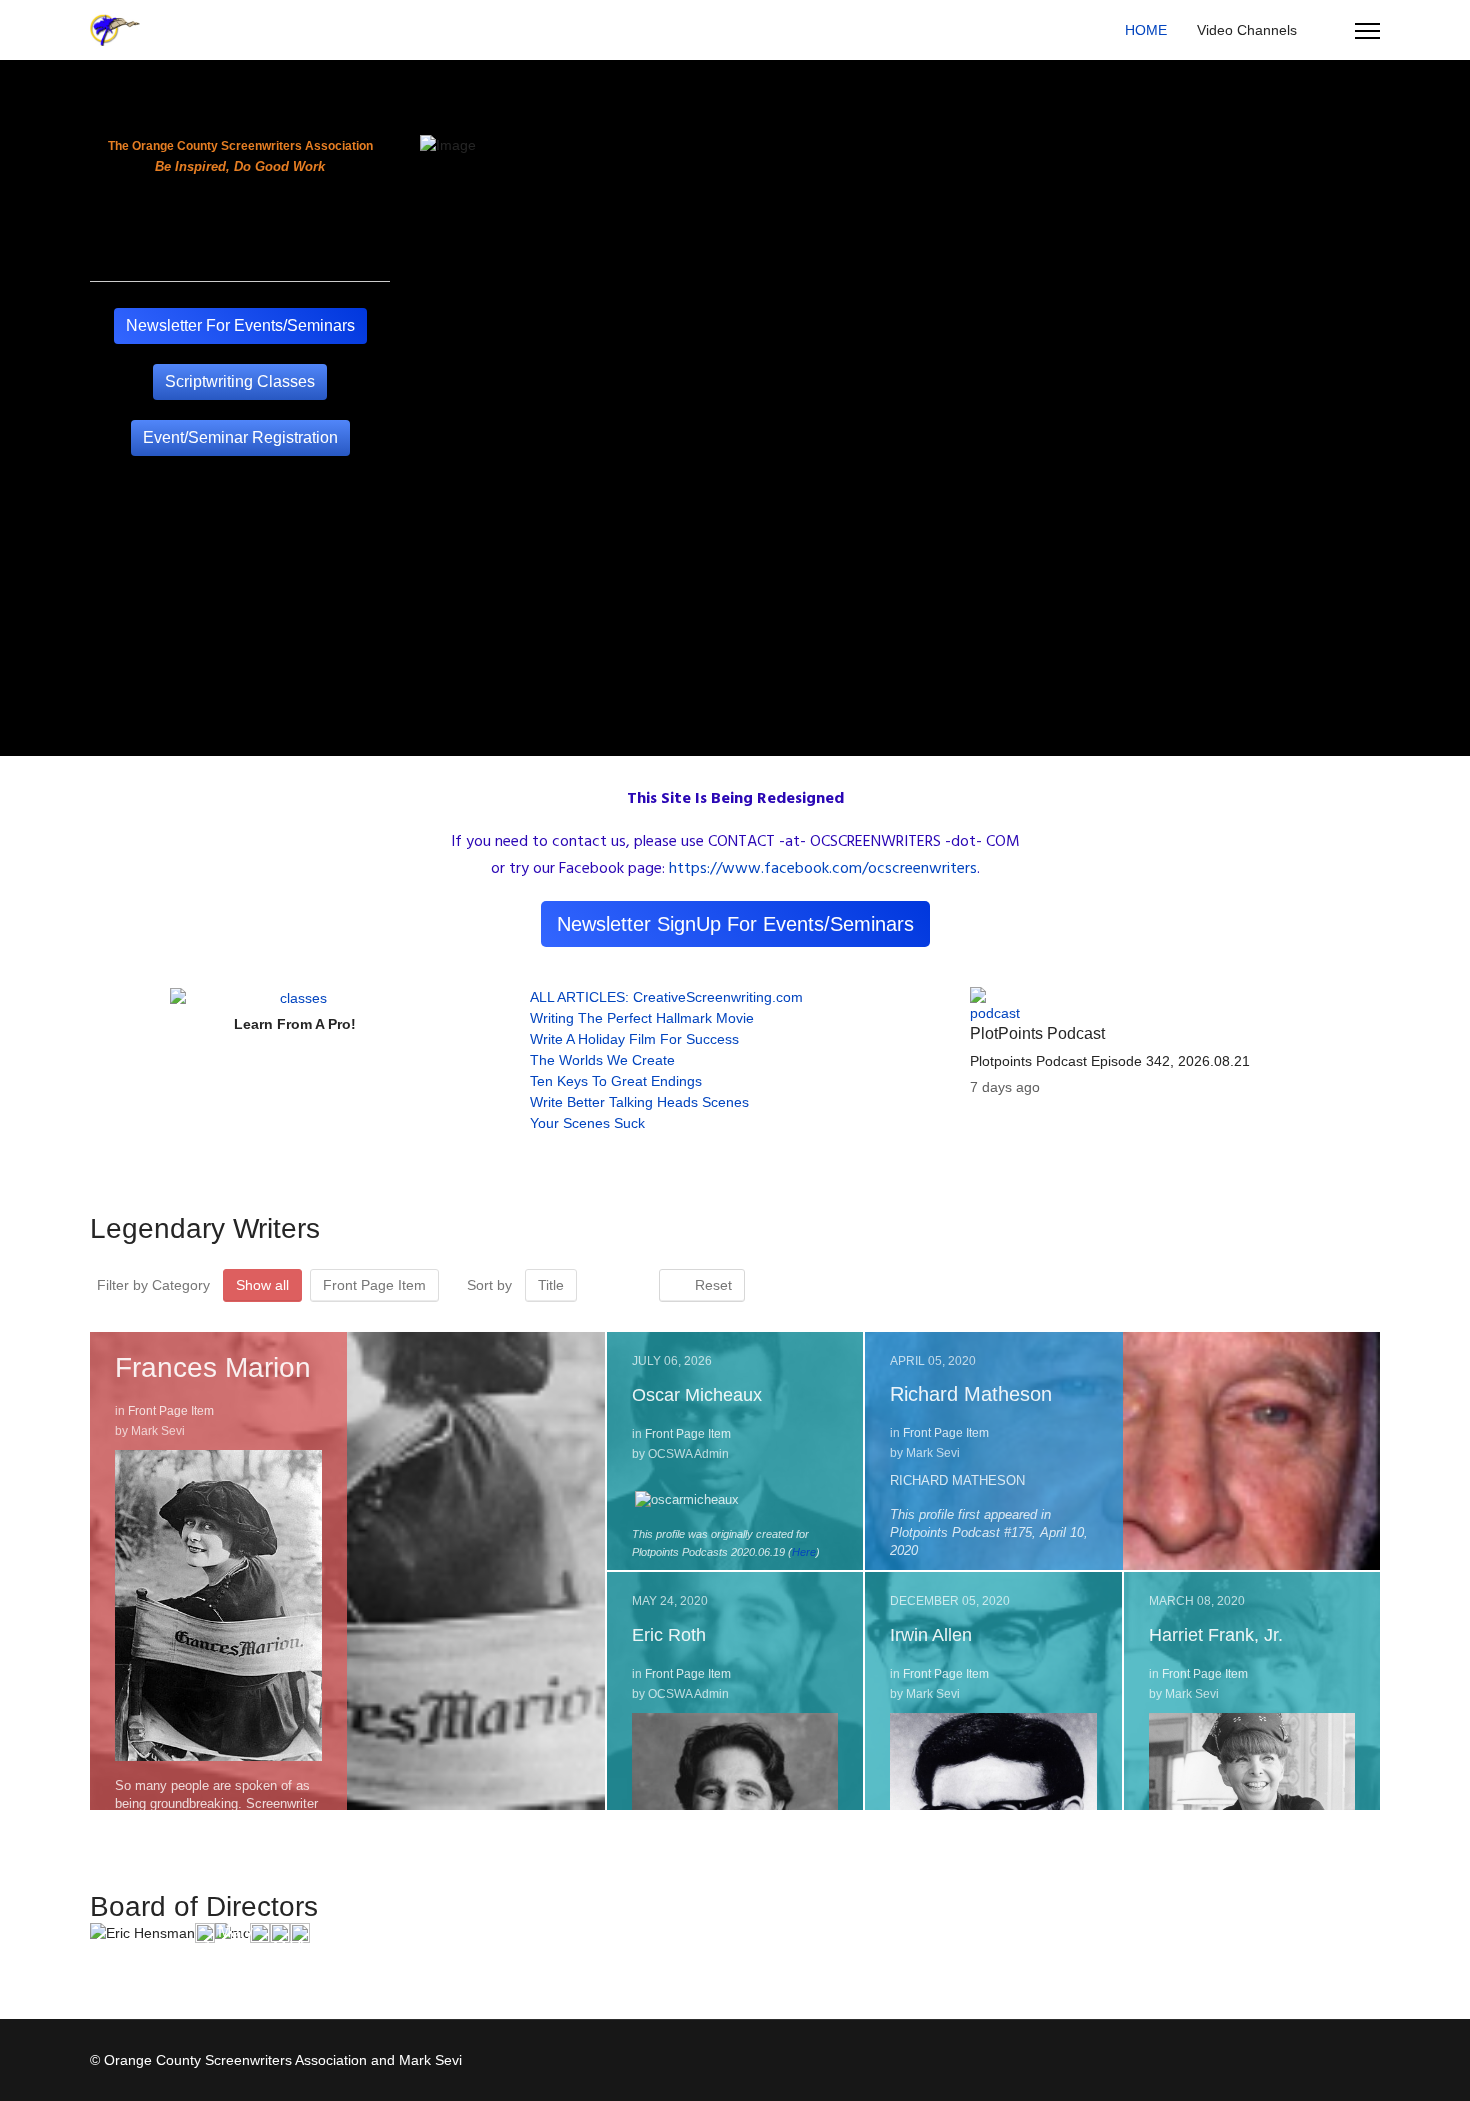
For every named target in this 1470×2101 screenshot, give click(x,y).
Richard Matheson (971, 1394)
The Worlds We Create (602, 1060)
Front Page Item (374, 1285)
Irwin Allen (931, 1635)
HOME (1146, 30)
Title (551, 1285)
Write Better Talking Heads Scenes (639, 1102)
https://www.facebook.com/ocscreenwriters (823, 869)
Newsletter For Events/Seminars (240, 325)
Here (804, 1552)
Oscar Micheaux (697, 1395)
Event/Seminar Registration (240, 437)
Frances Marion (213, 1367)
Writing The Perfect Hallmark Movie (642, 1018)
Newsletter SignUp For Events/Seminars (735, 924)
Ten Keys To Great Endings (616, 1081)
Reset (707, 1285)
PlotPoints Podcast (1037, 1033)
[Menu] (1367, 31)
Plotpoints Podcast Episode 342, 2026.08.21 (1110, 1061)
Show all (262, 1285)
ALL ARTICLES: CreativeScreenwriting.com (666, 997)
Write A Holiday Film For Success (634, 1039)
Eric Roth (669, 1635)
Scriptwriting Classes (240, 381)
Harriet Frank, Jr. (1216, 1635)
